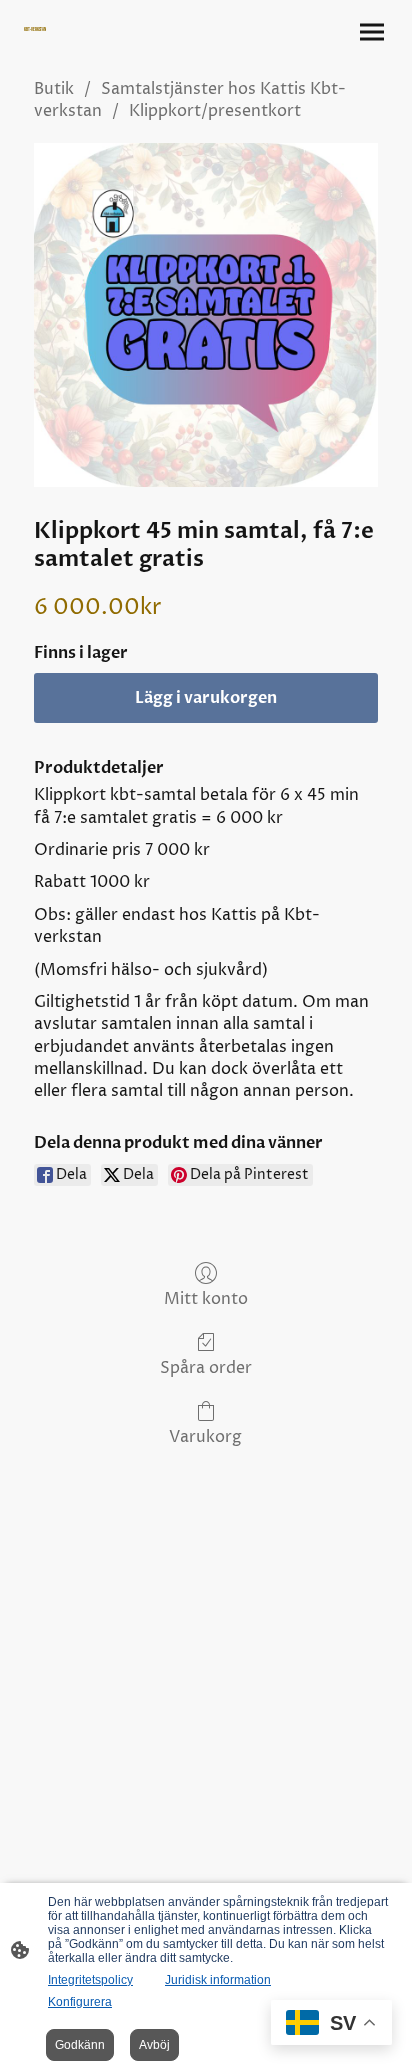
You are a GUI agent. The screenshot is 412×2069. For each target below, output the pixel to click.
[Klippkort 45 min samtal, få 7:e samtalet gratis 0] (206, 315)
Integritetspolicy (90, 1980)
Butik (54, 89)
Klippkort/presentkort (215, 111)
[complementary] (331, 2024)
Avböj (154, 2045)
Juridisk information (218, 1980)
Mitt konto (206, 1298)
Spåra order (206, 1367)
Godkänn (80, 2045)
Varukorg (205, 1436)
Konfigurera (80, 2002)
